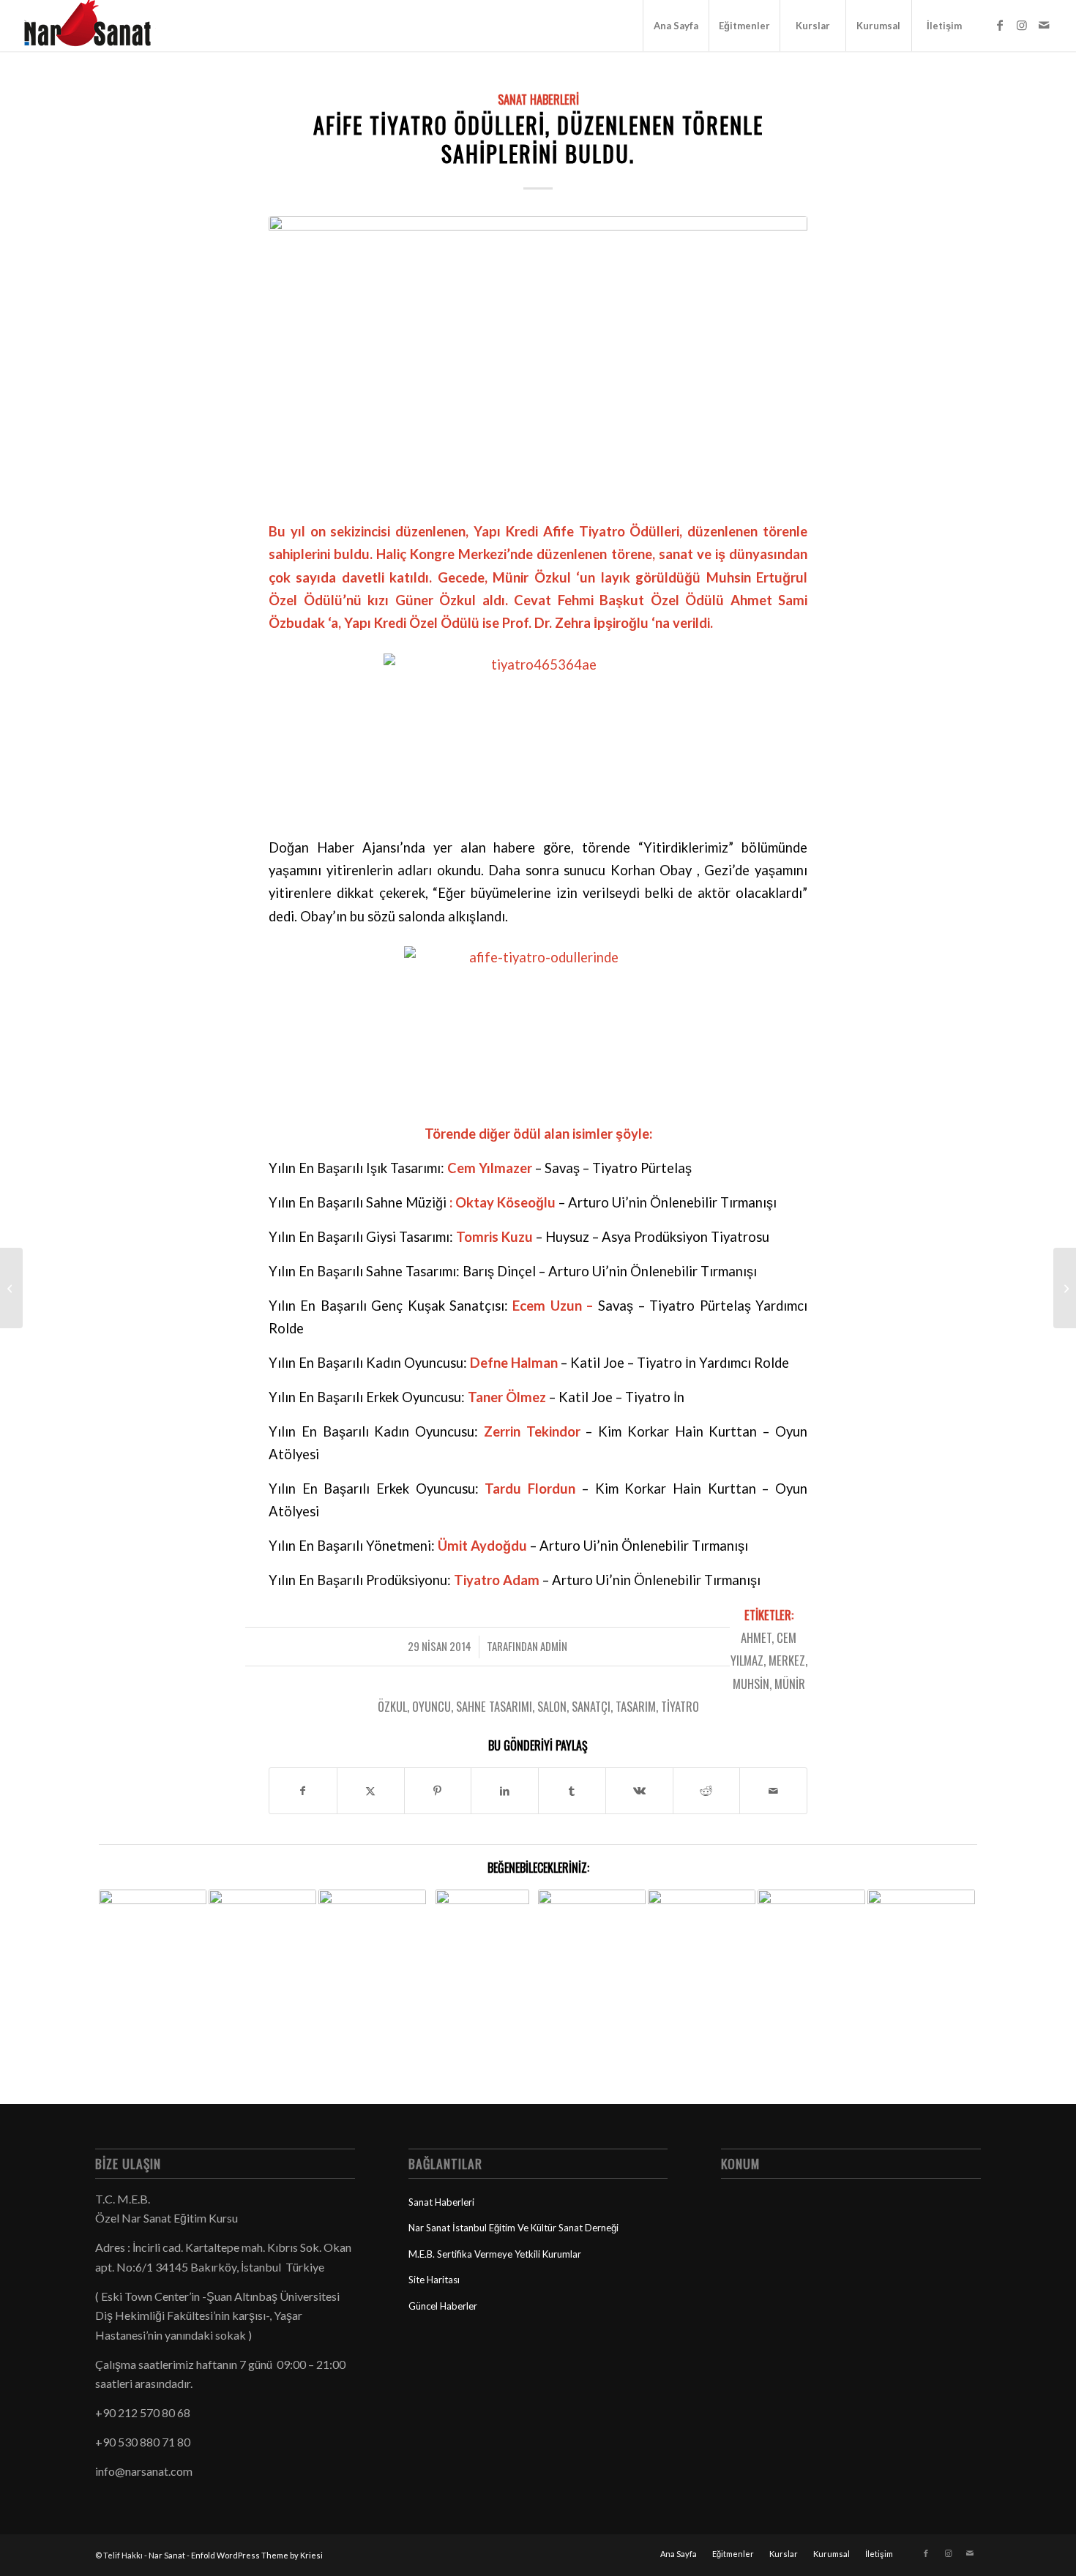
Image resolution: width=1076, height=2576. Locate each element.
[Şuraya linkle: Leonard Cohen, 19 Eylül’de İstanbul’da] (592, 1931)
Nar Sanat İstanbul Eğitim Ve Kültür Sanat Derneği (513, 2228)
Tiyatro (680, 1706)
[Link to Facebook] (1000, 25)
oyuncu (431, 1706)
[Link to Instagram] (1022, 25)
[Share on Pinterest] (438, 1791)
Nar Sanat (167, 2555)
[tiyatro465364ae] (538, 359)
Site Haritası (434, 2280)
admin (554, 1646)
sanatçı (591, 1706)
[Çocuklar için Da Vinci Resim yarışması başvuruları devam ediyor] (1065, 1288)
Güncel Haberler (443, 2306)
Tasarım (636, 1706)
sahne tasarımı (494, 1706)
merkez (787, 1660)
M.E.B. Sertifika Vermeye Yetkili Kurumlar (495, 2254)
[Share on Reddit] (707, 1791)
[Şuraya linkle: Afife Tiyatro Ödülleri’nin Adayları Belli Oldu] (921, 1943)
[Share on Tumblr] (572, 1791)
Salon (552, 1706)
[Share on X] (371, 1791)
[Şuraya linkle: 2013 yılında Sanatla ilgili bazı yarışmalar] (482, 1955)
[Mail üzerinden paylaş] (773, 1791)
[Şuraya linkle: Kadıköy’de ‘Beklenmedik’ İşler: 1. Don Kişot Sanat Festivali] (702, 1910)
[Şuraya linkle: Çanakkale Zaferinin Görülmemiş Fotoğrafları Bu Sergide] (153, 1918)
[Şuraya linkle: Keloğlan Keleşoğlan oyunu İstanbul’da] (372, 1943)
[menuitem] (676, 26)
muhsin (751, 1684)
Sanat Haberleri (538, 99)
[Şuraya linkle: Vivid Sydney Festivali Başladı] (262, 1920)
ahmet (756, 1637)
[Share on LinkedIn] (505, 1791)
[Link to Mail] (1044, 25)
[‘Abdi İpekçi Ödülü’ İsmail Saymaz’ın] (11, 1288)
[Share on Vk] (639, 1791)
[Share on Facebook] (303, 1791)
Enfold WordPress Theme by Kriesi (257, 2555)
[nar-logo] (96, 26)
